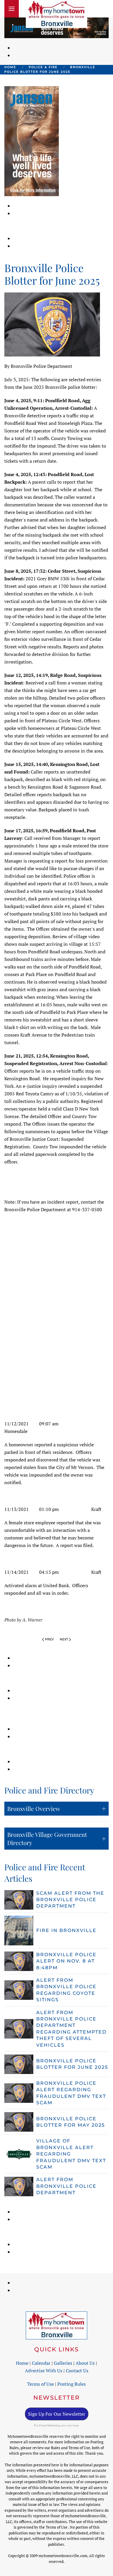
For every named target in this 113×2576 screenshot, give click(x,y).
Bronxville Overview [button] (34, 1808)
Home (22, 2363)
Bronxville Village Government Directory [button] (47, 1838)
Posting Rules (72, 2384)
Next (64, 1639)
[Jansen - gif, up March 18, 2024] (32, 141)
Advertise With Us (44, 2371)
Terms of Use (41, 2384)
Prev (49, 1639)
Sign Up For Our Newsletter (57, 2414)
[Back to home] (57, 14)
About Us (85, 2363)
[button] (12, 9)
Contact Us (77, 2371)
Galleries (63, 2363)
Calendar (41, 2363)
